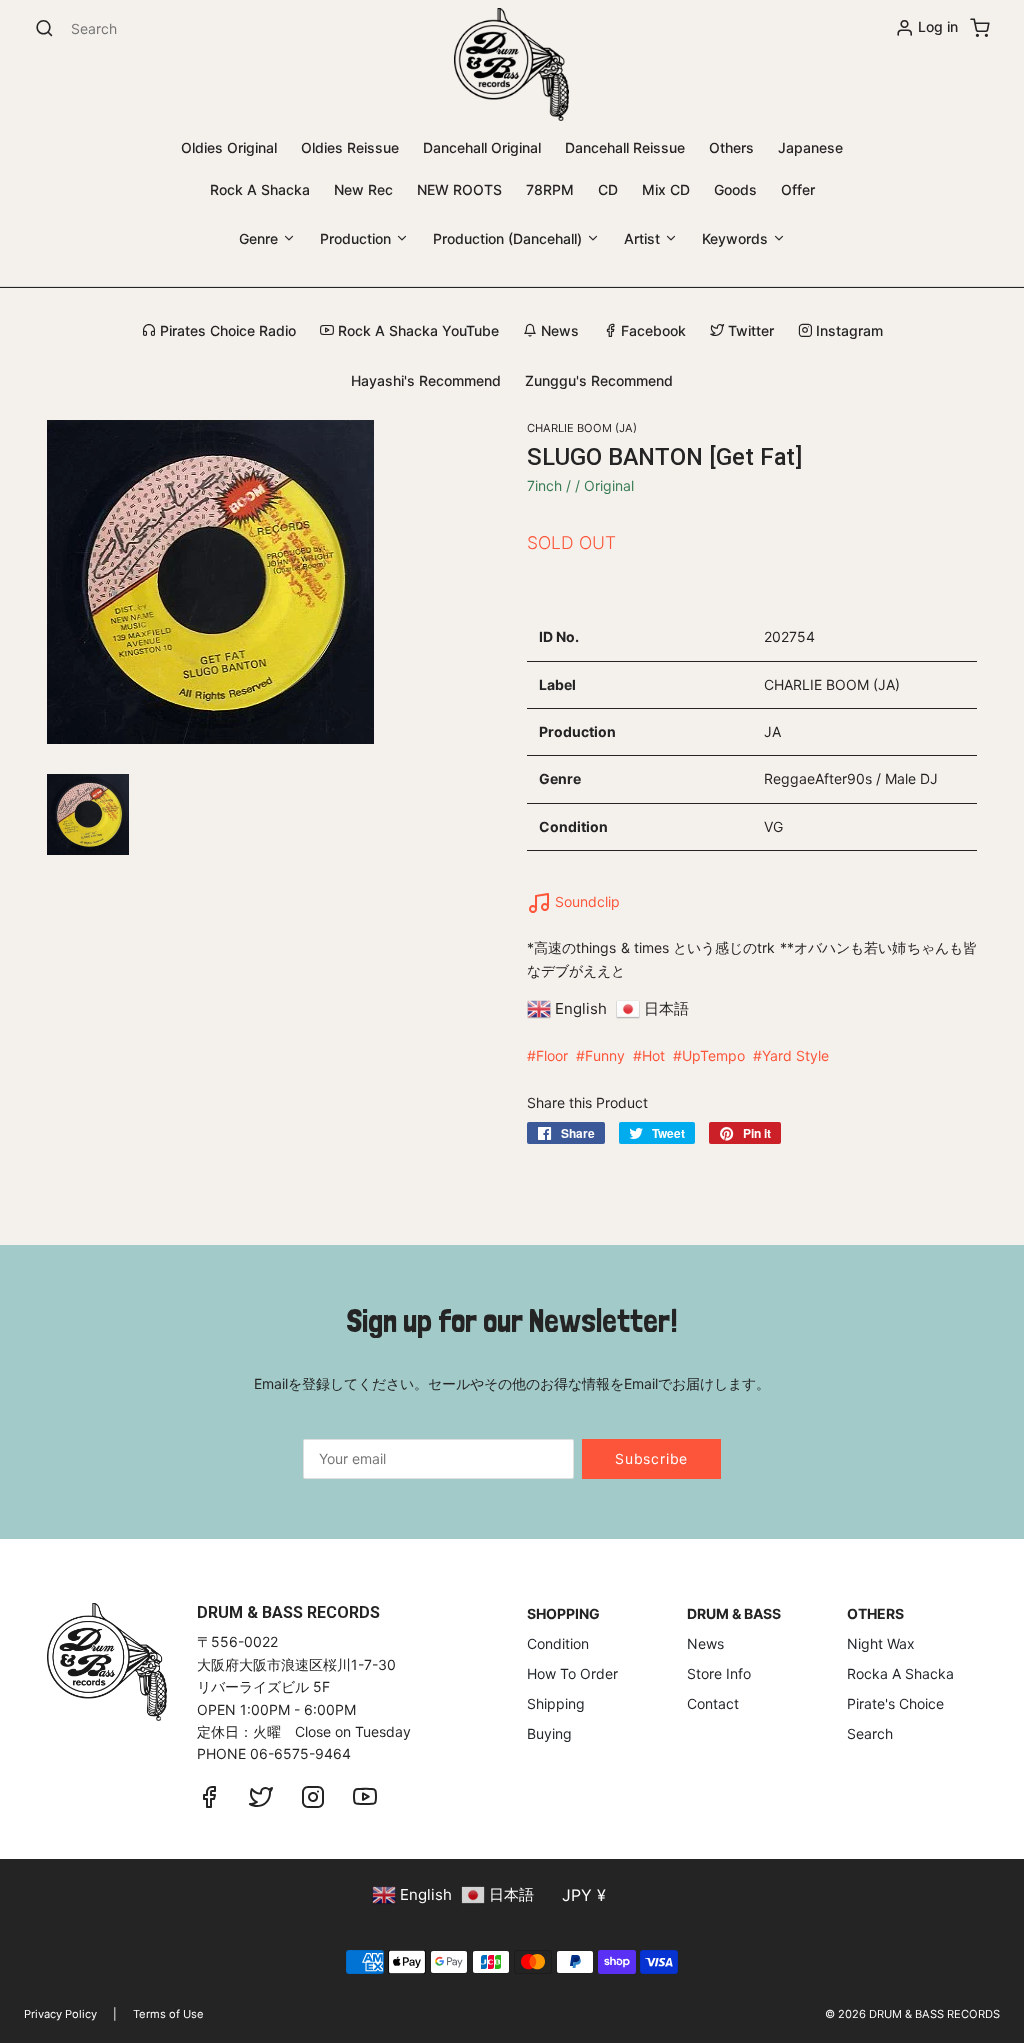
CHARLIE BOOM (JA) (582, 428)
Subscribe (651, 1458)
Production (357, 238)
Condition (558, 1643)
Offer (798, 189)
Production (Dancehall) (509, 238)
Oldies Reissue (350, 147)
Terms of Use (168, 2014)
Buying (549, 1733)
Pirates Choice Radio (226, 330)
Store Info (719, 1673)
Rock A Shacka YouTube (416, 330)
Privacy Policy (60, 2014)
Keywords (737, 238)
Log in (938, 26)
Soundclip (585, 901)
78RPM (550, 189)
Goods (735, 189)
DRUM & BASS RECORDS (934, 2014)
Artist (644, 238)
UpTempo (713, 1055)
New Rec (363, 189)
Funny (605, 1055)
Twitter (749, 330)
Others (731, 147)
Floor (552, 1055)
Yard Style (795, 1055)
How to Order (572, 1673)
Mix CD (666, 189)
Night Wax (881, 1643)
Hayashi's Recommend (426, 380)
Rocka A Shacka (900, 1673)
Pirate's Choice (895, 1703)
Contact (713, 1703)
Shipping (556, 1703)
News (558, 330)
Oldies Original (229, 147)
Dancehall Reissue (625, 147)
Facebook (651, 330)
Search (870, 1733)
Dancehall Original (482, 147)
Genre (260, 238)
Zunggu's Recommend (599, 380)
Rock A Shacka (260, 189)
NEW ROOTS (459, 189)
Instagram (847, 330)
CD (608, 189)
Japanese (810, 147)
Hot (653, 1055)
